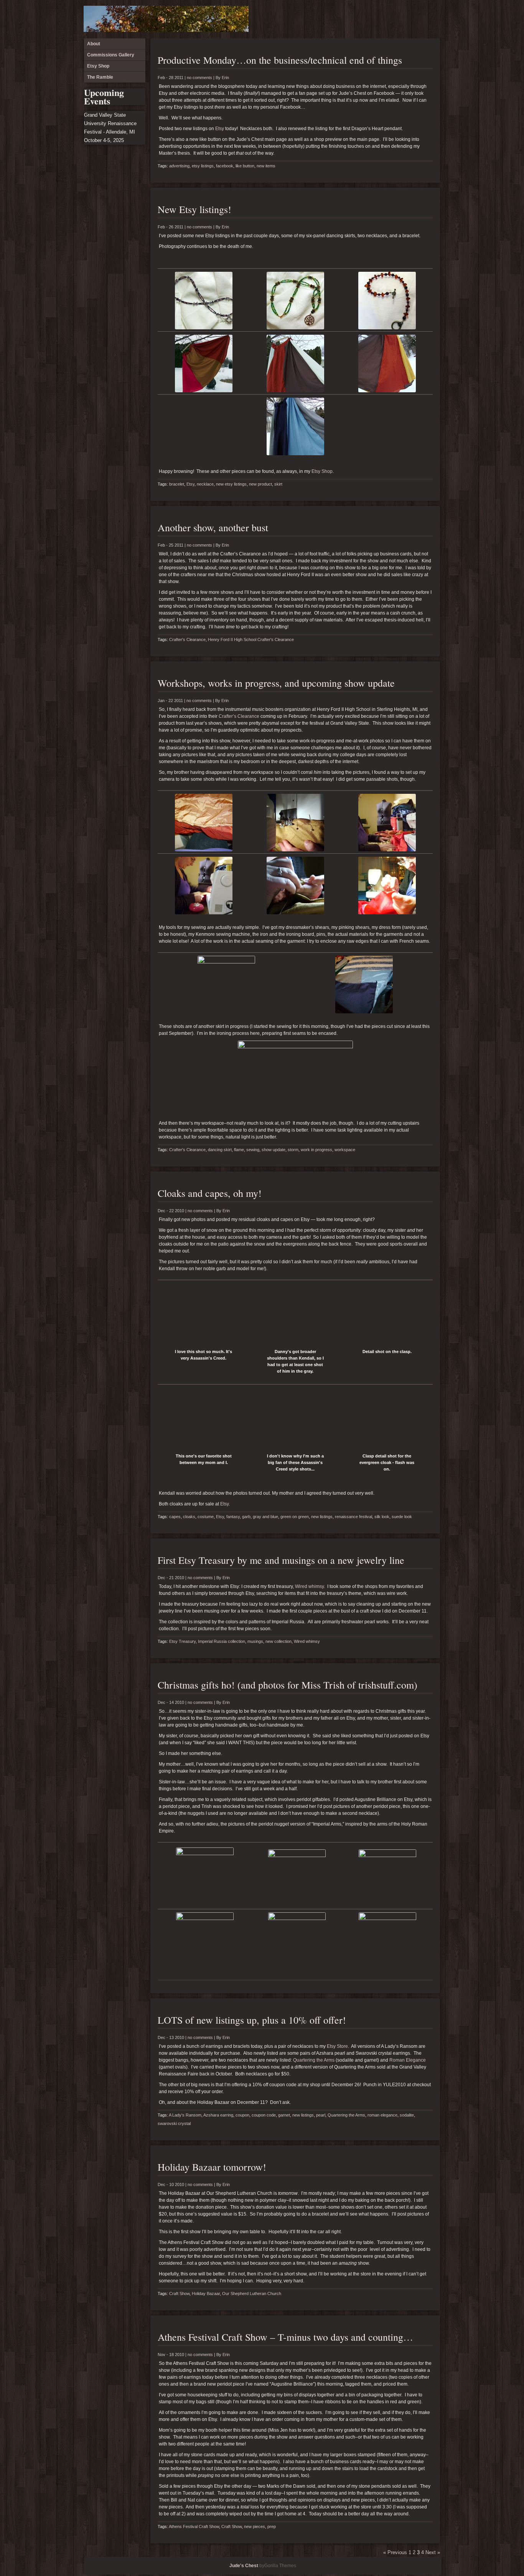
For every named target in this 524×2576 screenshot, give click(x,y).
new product (260, 484)
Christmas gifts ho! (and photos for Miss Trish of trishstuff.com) (288, 1685)
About (394, 19)
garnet (284, 2115)
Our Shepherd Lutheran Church (252, 2293)
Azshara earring (218, 2115)
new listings (322, 1517)
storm (293, 1150)
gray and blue (265, 1517)
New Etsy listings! (194, 209)
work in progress (316, 1150)
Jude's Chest (244, 2566)
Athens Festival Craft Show (194, 2526)
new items (266, 166)
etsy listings (203, 166)
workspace (345, 1150)
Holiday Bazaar (206, 2293)
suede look (402, 1517)
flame (239, 1150)
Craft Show (179, 2293)
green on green (295, 1517)
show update (274, 1150)
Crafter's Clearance (187, 639)
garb (246, 1517)
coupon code (264, 2115)
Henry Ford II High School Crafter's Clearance (251, 639)
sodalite (407, 2115)
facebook (225, 166)
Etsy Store (337, 2046)
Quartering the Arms (314, 2060)
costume (206, 1517)
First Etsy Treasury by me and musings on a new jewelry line (281, 1560)
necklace (205, 484)
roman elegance (382, 2115)
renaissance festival (353, 1517)
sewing (253, 1150)
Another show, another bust (213, 527)
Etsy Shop (419, 19)
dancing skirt (220, 1150)
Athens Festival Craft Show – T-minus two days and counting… (285, 2337)
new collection (278, 1641)
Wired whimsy (309, 1586)
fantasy (233, 1517)
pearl (321, 2115)
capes (175, 1517)
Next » (433, 2552)
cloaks (189, 1517)
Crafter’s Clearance (239, 716)
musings (255, 1641)
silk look (382, 1517)
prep (272, 2526)
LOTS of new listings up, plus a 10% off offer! (252, 2020)
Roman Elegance (408, 2060)
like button (245, 166)
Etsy (220, 129)
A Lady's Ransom (185, 2115)
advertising (179, 166)
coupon (242, 2115)
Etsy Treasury (182, 1641)
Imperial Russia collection (222, 1641)
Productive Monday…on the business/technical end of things (280, 60)
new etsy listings (231, 484)
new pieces (255, 2526)
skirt (278, 484)
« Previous (395, 2552)
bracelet (177, 484)
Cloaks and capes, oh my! (210, 1193)
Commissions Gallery (407, 19)
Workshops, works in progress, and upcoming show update (276, 683)
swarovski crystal (174, 2123)
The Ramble (432, 19)
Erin (225, 78)
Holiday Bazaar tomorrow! (212, 2167)
